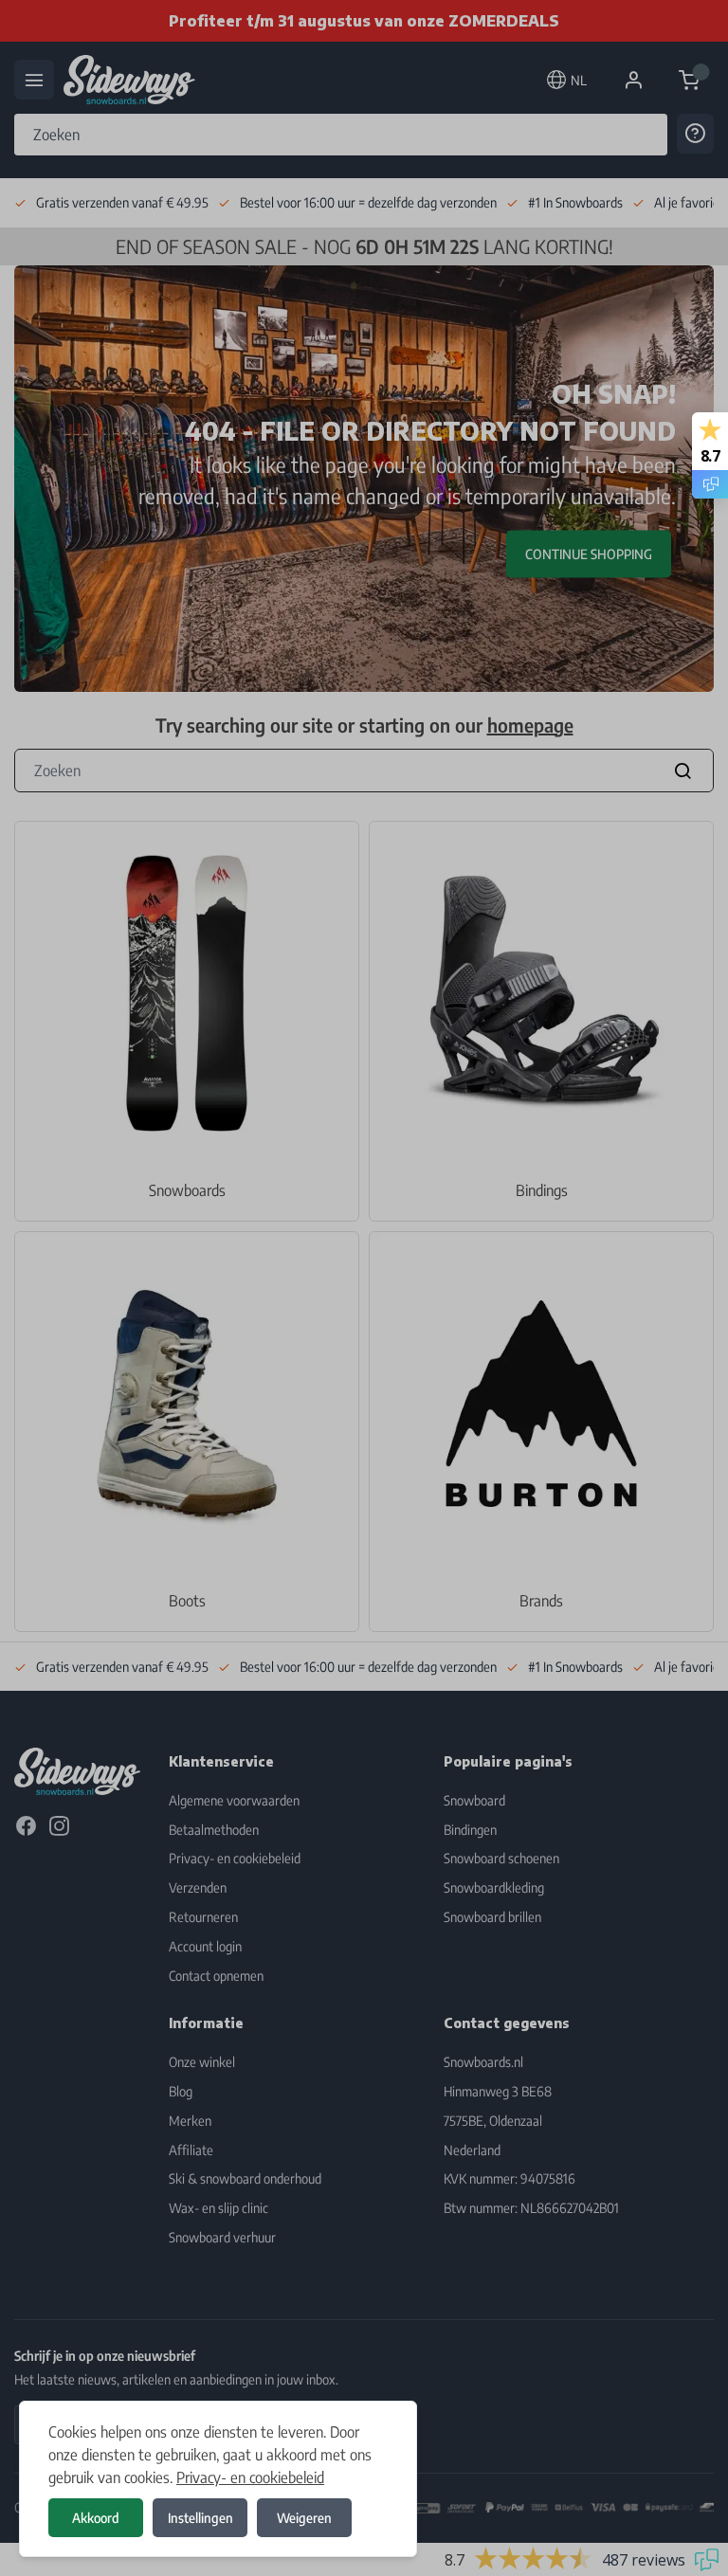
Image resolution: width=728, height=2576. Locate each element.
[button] (364, 1288)
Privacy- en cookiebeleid (250, 2477)
